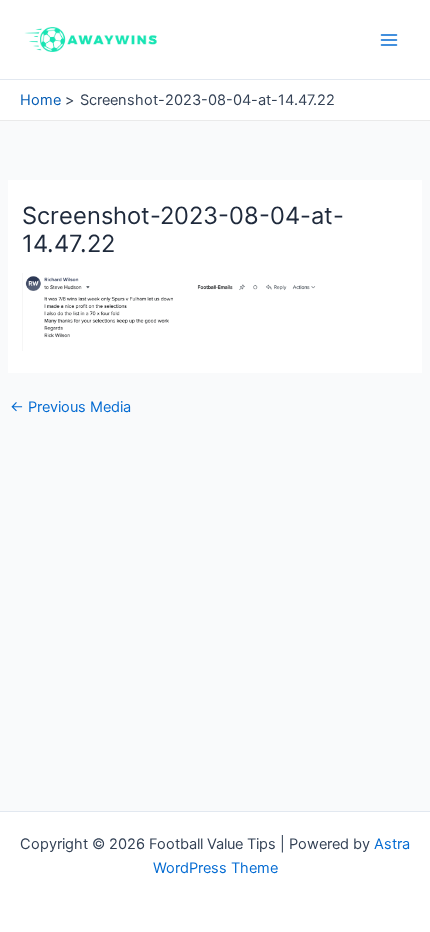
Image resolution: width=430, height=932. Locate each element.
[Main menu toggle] (389, 40)
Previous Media (70, 407)
